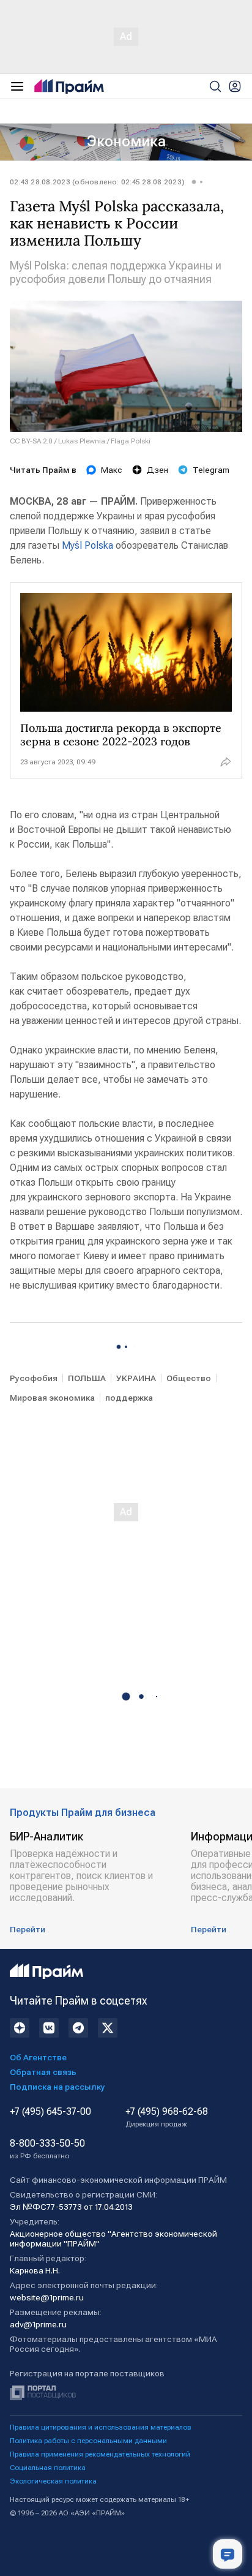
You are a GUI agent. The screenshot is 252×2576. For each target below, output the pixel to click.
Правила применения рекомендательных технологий (100, 2454)
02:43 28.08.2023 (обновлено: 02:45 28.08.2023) (97, 182)
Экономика (126, 141)
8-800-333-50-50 (47, 2149)
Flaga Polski (131, 441)
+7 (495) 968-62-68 (167, 2117)
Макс (112, 470)
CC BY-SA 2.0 (31, 441)
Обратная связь (43, 2072)
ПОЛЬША (87, 1378)
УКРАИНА (136, 1378)
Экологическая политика (53, 2481)
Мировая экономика (52, 1398)
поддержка (129, 1398)
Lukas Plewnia (82, 441)
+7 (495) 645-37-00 (50, 2112)
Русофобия (34, 1378)
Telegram (211, 470)
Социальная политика (48, 2468)
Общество (189, 1378)
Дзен (157, 470)
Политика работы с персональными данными (88, 2441)
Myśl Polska (87, 545)
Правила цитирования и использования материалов (101, 2427)
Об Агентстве (38, 2057)
